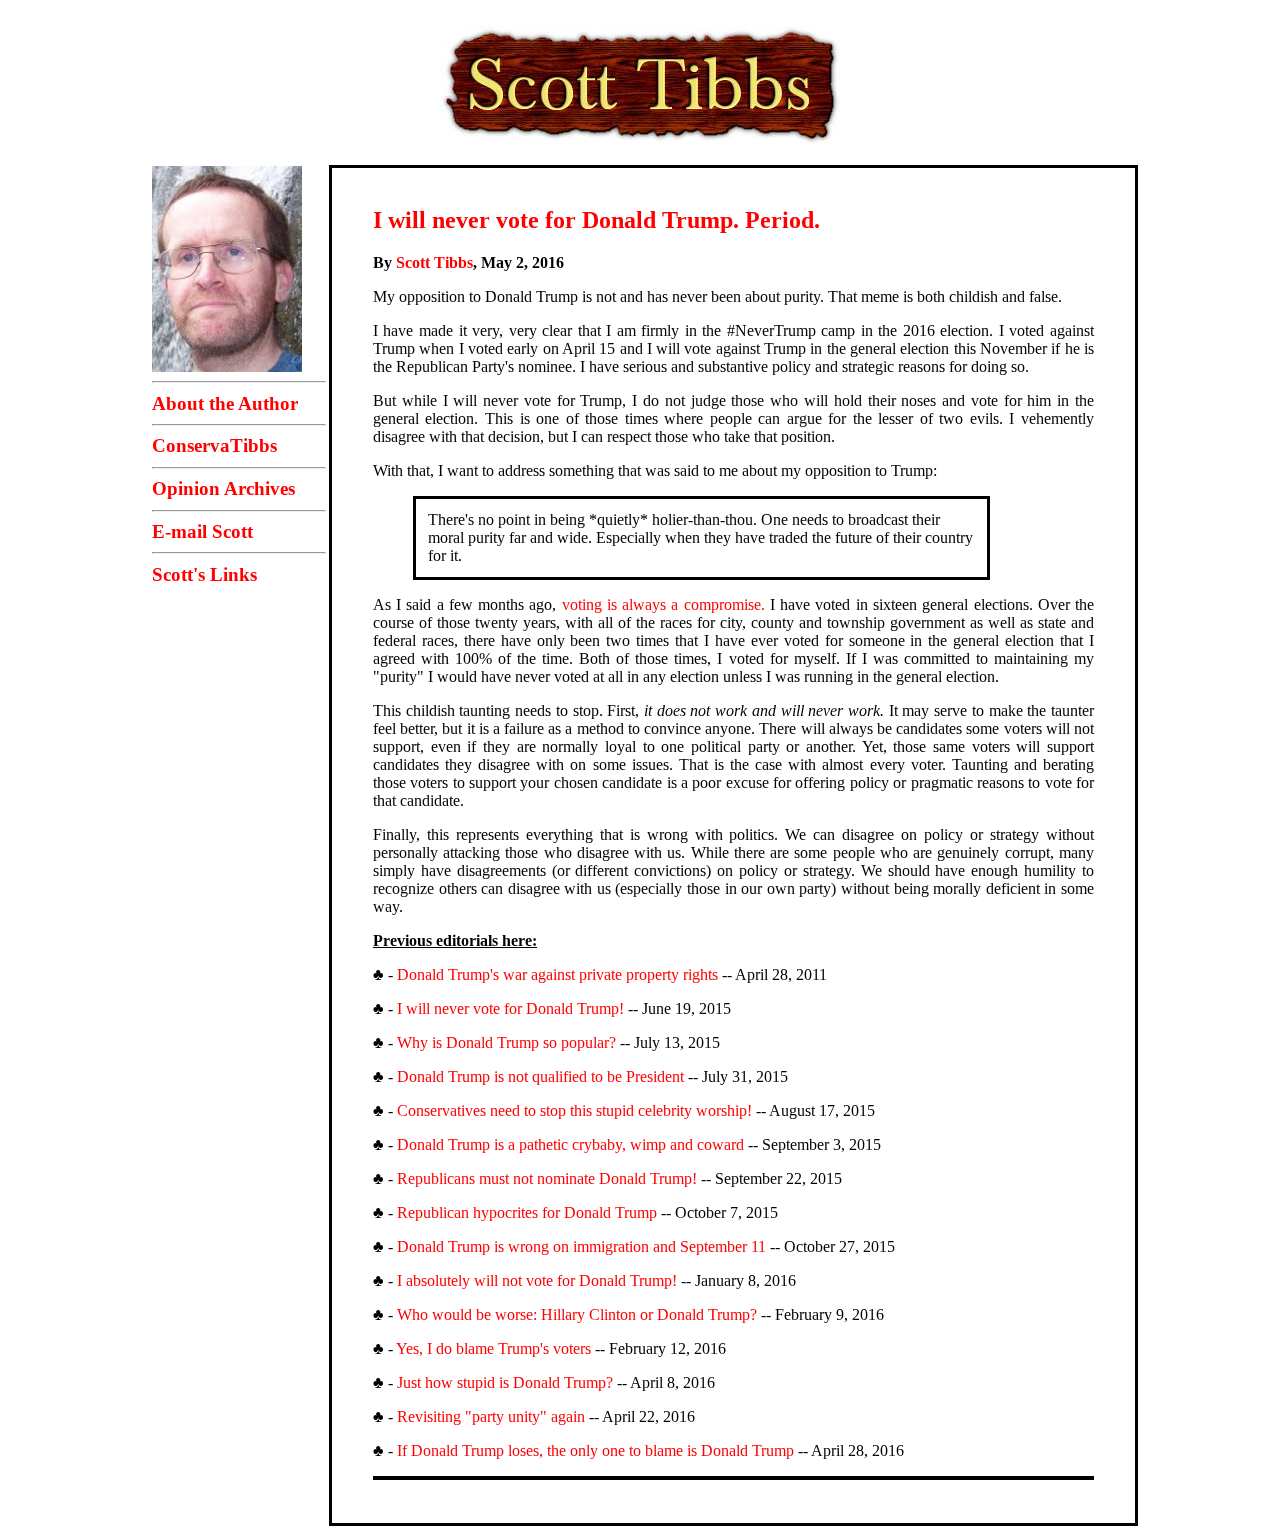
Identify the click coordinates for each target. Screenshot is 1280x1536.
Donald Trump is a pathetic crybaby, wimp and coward (570, 1144)
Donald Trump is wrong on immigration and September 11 (581, 1246)
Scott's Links (204, 574)
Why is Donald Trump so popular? (506, 1042)
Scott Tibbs (434, 262)
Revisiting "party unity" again (491, 1416)
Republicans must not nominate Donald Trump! (547, 1178)
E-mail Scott (202, 531)
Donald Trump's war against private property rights (557, 974)
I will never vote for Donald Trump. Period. (596, 220)
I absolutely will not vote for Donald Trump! (537, 1280)
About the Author (225, 403)
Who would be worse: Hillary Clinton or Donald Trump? (577, 1314)
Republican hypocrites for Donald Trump (527, 1212)
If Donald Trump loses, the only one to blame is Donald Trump (595, 1450)
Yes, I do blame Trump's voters (493, 1348)
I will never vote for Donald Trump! (510, 1008)
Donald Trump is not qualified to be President (540, 1076)
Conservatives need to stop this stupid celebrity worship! (574, 1110)
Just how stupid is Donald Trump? (505, 1382)
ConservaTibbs (214, 445)
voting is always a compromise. (663, 604)
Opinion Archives (223, 488)
